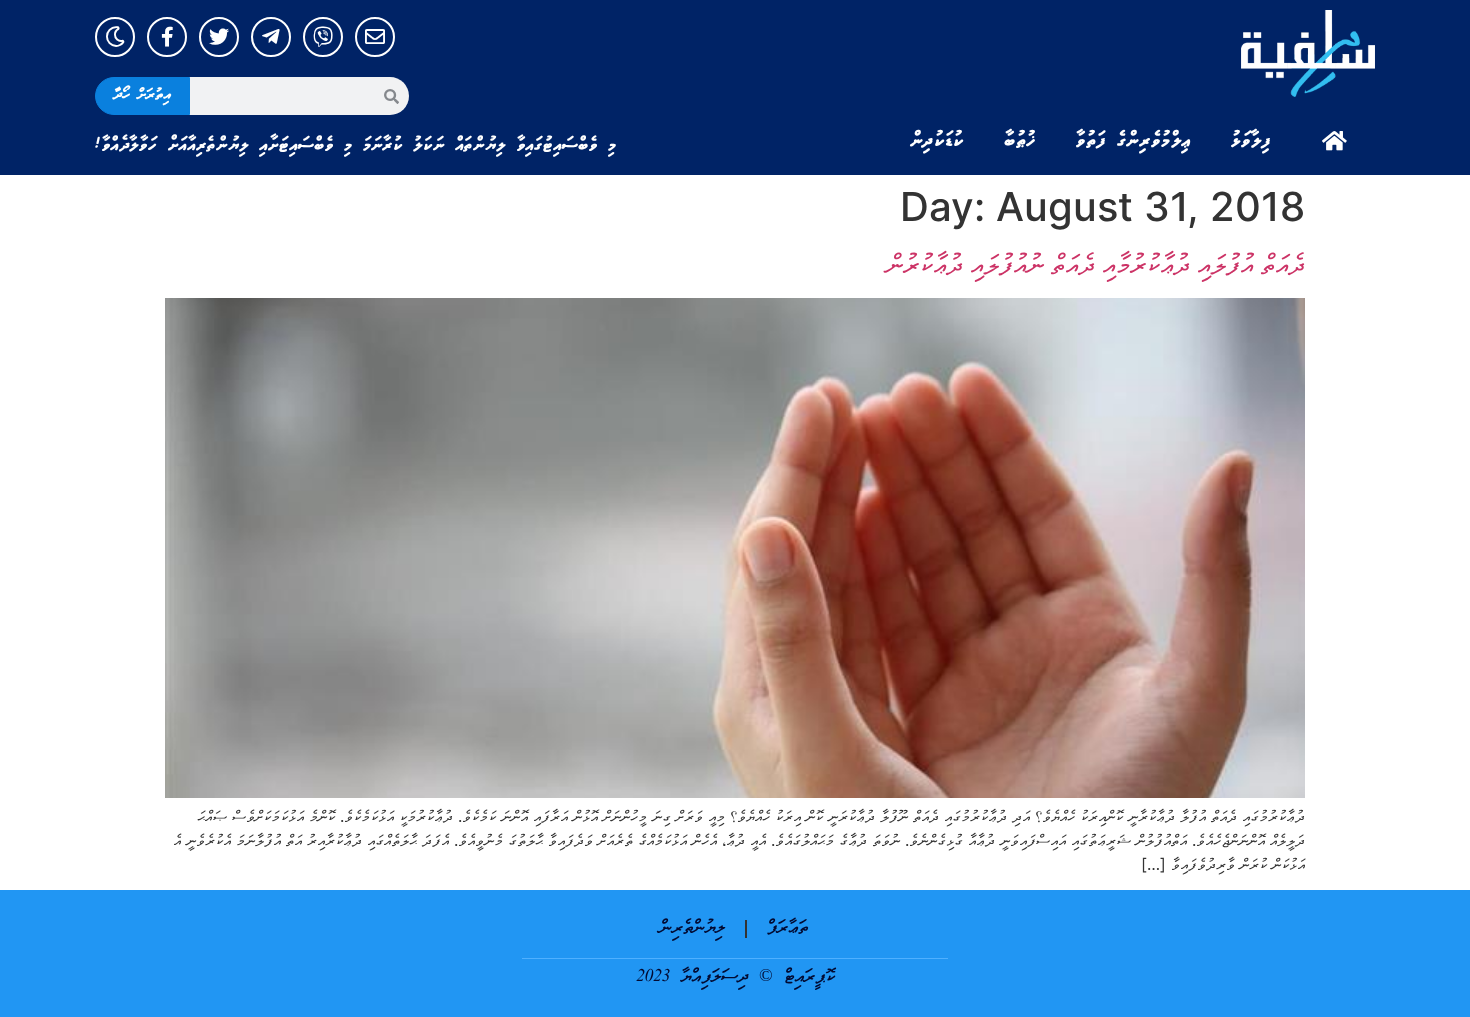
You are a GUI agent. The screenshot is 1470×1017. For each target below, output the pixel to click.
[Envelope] (375, 37)
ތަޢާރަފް (787, 928)
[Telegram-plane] (271, 37)
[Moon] (115, 37)
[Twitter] (219, 37)
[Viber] (323, 37)
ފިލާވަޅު (1251, 141)
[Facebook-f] (167, 37)
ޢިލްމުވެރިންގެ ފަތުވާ (1133, 141)
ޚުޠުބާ (1020, 141)
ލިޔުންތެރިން (692, 928)
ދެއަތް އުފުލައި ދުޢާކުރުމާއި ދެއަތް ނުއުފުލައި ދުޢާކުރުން (1096, 264)
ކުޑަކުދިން (937, 141)
